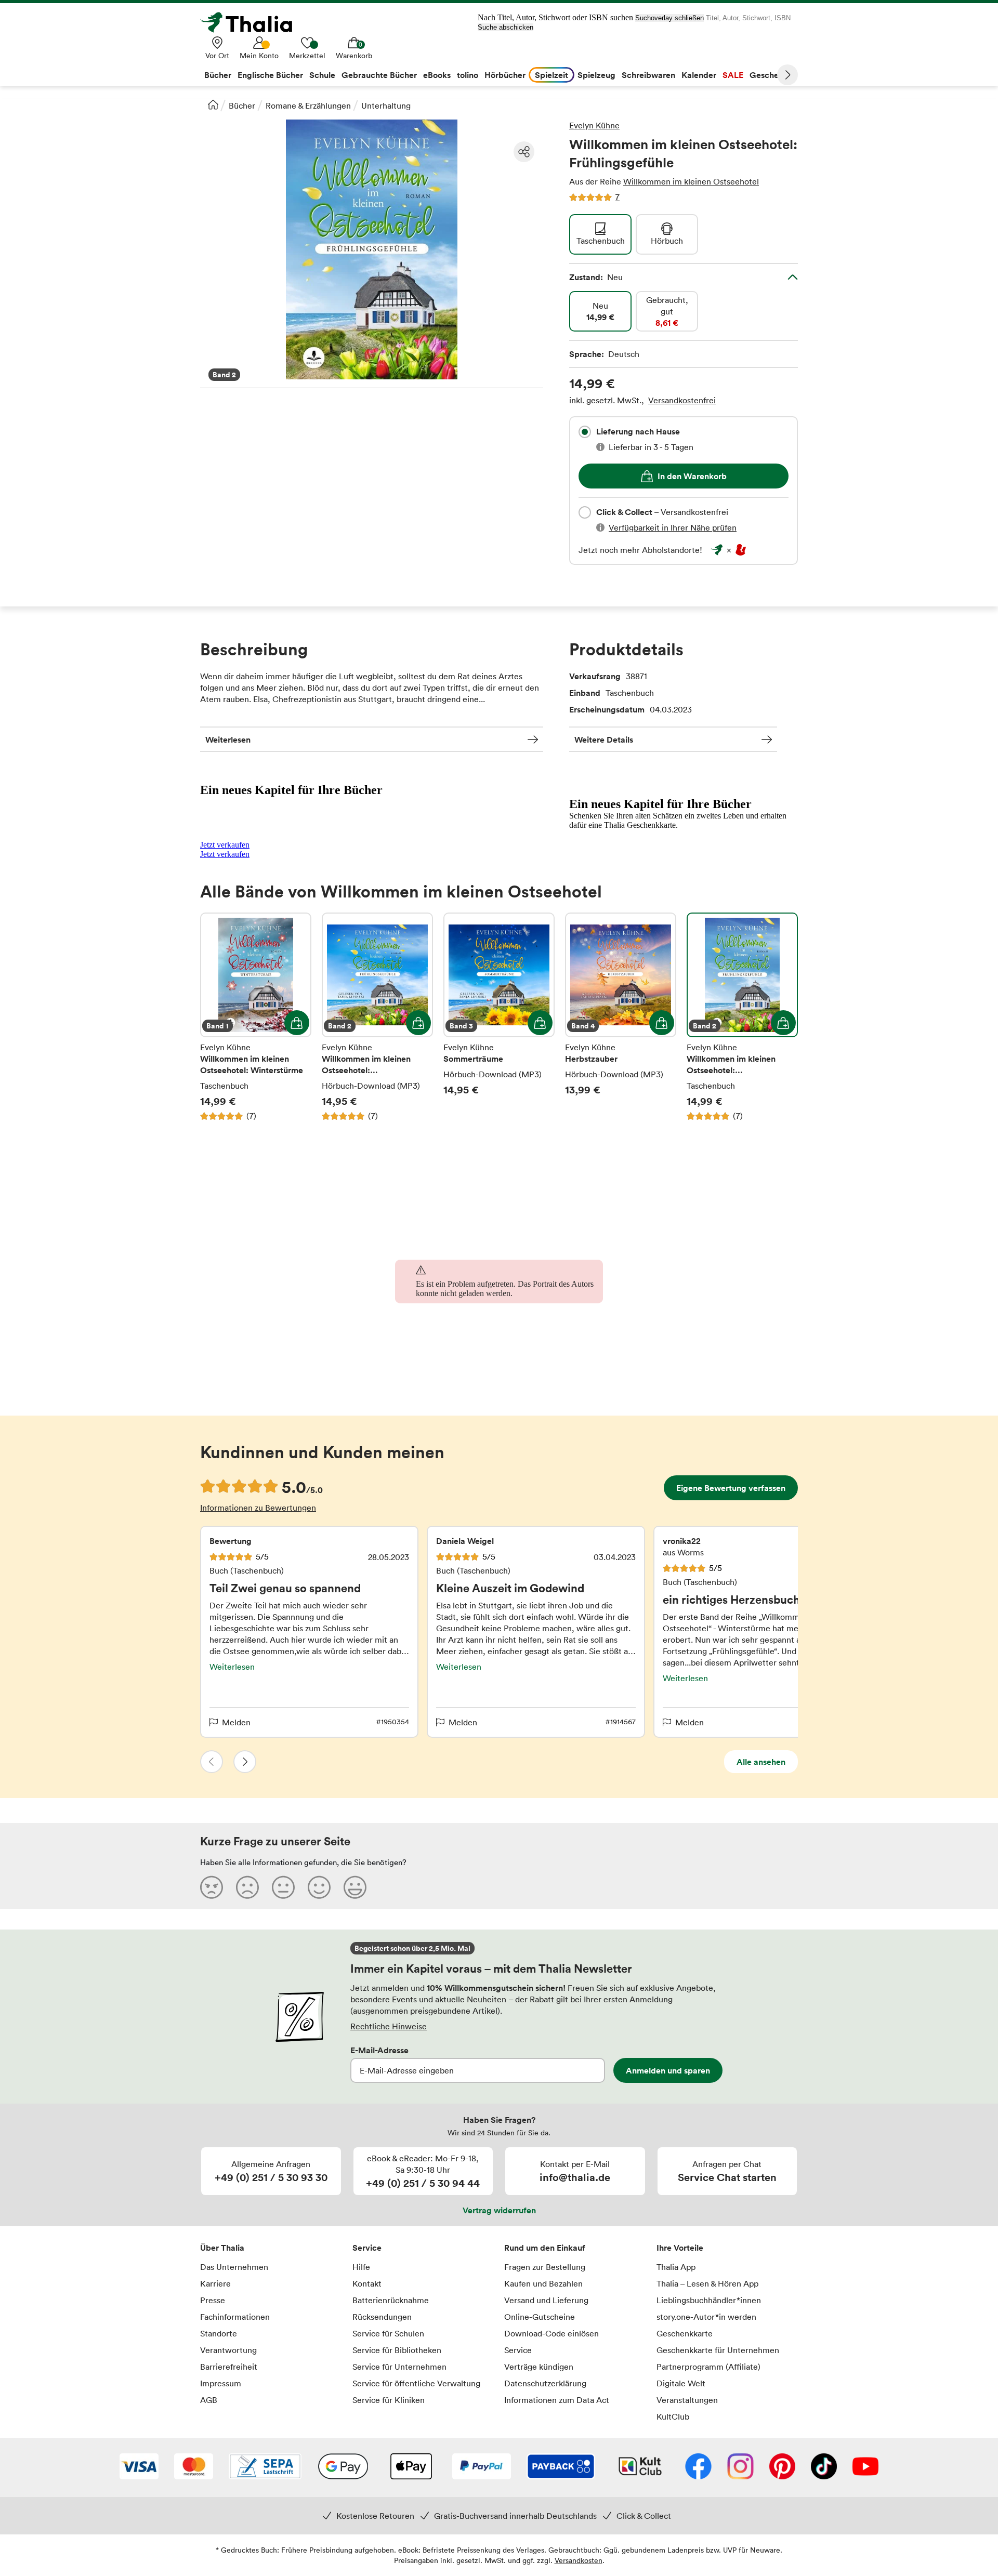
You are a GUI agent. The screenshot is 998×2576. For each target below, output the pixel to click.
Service (367, 2248)
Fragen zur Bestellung (545, 2267)
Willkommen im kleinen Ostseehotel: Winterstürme (256, 1017)
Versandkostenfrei (682, 400)
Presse (213, 2300)
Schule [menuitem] (322, 75)
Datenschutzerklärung (545, 2383)
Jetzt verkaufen (225, 845)
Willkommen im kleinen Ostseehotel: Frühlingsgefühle (377, 1017)
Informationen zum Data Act (557, 2400)
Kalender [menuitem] (699, 75)
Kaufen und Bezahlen (543, 2283)
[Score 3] (283, 1887)
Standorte (219, 2333)
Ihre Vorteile (680, 2248)
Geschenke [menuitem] (771, 75)
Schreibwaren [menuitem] (648, 75)
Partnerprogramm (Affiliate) (708, 2367)
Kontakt (367, 2283)
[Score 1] (212, 1887)
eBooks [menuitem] (437, 75)
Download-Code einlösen (551, 2333)
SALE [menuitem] (733, 75)
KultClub (673, 2416)
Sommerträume (499, 1017)
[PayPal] (482, 2467)
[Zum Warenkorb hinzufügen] (297, 1023)
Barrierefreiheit (229, 2367)
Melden (236, 1722)
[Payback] (561, 2467)
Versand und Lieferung (546, 2300)
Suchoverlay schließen (669, 18)
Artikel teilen (524, 152)
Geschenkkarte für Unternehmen (718, 2350)
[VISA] (139, 2467)
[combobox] (585, 432)
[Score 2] (247, 1887)
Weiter (787, 75)
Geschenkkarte (685, 2333)
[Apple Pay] (411, 2467)
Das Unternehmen (234, 2267)
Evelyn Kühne (594, 125)
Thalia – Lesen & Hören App (707, 2283)
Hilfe (361, 2267)
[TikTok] (824, 2467)
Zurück (212, 1762)
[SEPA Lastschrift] (265, 2467)
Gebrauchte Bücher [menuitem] (379, 75)
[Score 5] (355, 1887)
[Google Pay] (343, 2467)
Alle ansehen (761, 1762)
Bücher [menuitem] (218, 75)
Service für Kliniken (389, 2400)
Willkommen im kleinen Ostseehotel (691, 181)
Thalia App (676, 2267)
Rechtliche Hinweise (389, 2026)
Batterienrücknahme (391, 2300)
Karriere (215, 2283)
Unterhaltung (386, 105)
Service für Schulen (388, 2333)
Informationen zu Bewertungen (258, 1508)
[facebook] (698, 2467)
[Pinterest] (782, 2467)
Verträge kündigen (539, 2367)
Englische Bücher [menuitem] (270, 75)
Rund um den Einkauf (545, 2248)
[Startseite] (213, 104)
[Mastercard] (194, 2467)
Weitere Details (604, 739)
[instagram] (740, 2467)
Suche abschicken (505, 27)
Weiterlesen (228, 739)
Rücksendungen (382, 2317)
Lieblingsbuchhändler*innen (709, 2300)
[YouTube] (865, 2467)
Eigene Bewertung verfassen (731, 1488)
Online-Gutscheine (540, 2317)
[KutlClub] (640, 2467)
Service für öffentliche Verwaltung (416, 2383)
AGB (209, 2400)
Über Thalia (222, 2248)
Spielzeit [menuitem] (551, 75)
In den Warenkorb (692, 476)
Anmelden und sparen (668, 2070)
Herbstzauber (621, 1017)
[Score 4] (319, 1887)
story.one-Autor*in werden (706, 2317)
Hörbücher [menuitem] (505, 75)
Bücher (242, 105)
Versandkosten (579, 2560)
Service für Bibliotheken (397, 2350)
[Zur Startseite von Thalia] (252, 22)
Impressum (221, 2383)
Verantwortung (228, 2350)
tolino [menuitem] (468, 75)
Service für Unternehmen (399, 2367)
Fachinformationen (235, 2317)
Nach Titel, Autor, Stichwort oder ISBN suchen (555, 17)
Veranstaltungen (687, 2400)
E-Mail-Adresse (379, 2050)
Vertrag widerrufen (499, 2210)
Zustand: (596, 277)
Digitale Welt (681, 2383)
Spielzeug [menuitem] (596, 75)
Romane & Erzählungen (308, 105)
